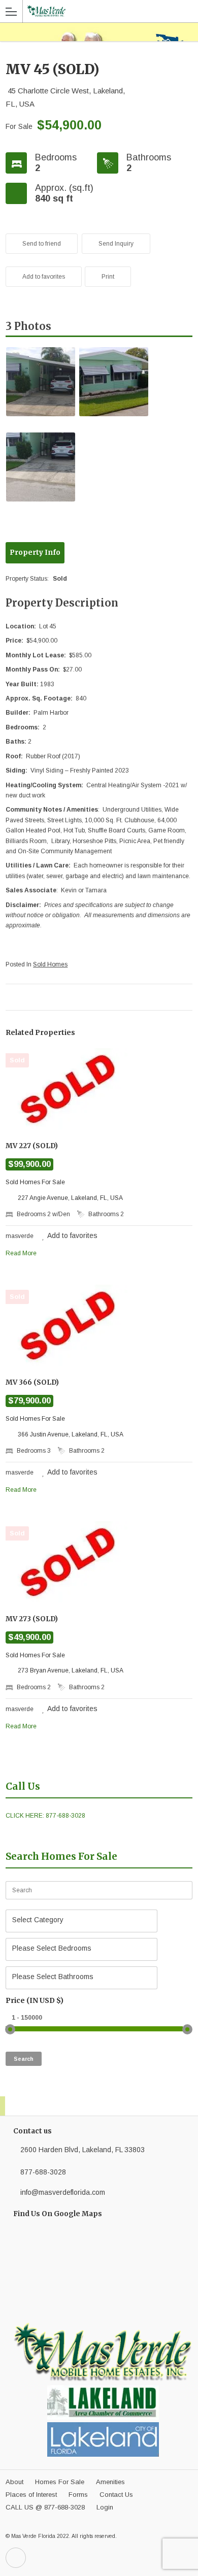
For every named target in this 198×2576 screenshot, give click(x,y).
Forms (78, 2495)
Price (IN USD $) (35, 2000)
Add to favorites (44, 277)
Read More (21, 1253)
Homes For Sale (60, 2482)
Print (108, 277)
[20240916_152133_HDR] (114, 382)
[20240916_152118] (41, 467)
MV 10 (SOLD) (183, 997)
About (14, 2482)
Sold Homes (50, 964)
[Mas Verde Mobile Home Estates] (94, 11)
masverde (20, 1236)
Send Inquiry (116, 244)
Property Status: (28, 579)
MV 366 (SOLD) (32, 1382)
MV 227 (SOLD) (32, 1146)
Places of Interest (31, 2495)
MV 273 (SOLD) (32, 1619)
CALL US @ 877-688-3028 (45, 2507)
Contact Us (116, 2495)
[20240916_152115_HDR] (41, 382)
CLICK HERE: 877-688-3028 (45, 1816)
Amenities (110, 2482)
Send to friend (42, 244)
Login (105, 2507)
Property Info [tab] (35, 553)
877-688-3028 (43, 2172)
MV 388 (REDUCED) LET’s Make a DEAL (15, 997)
